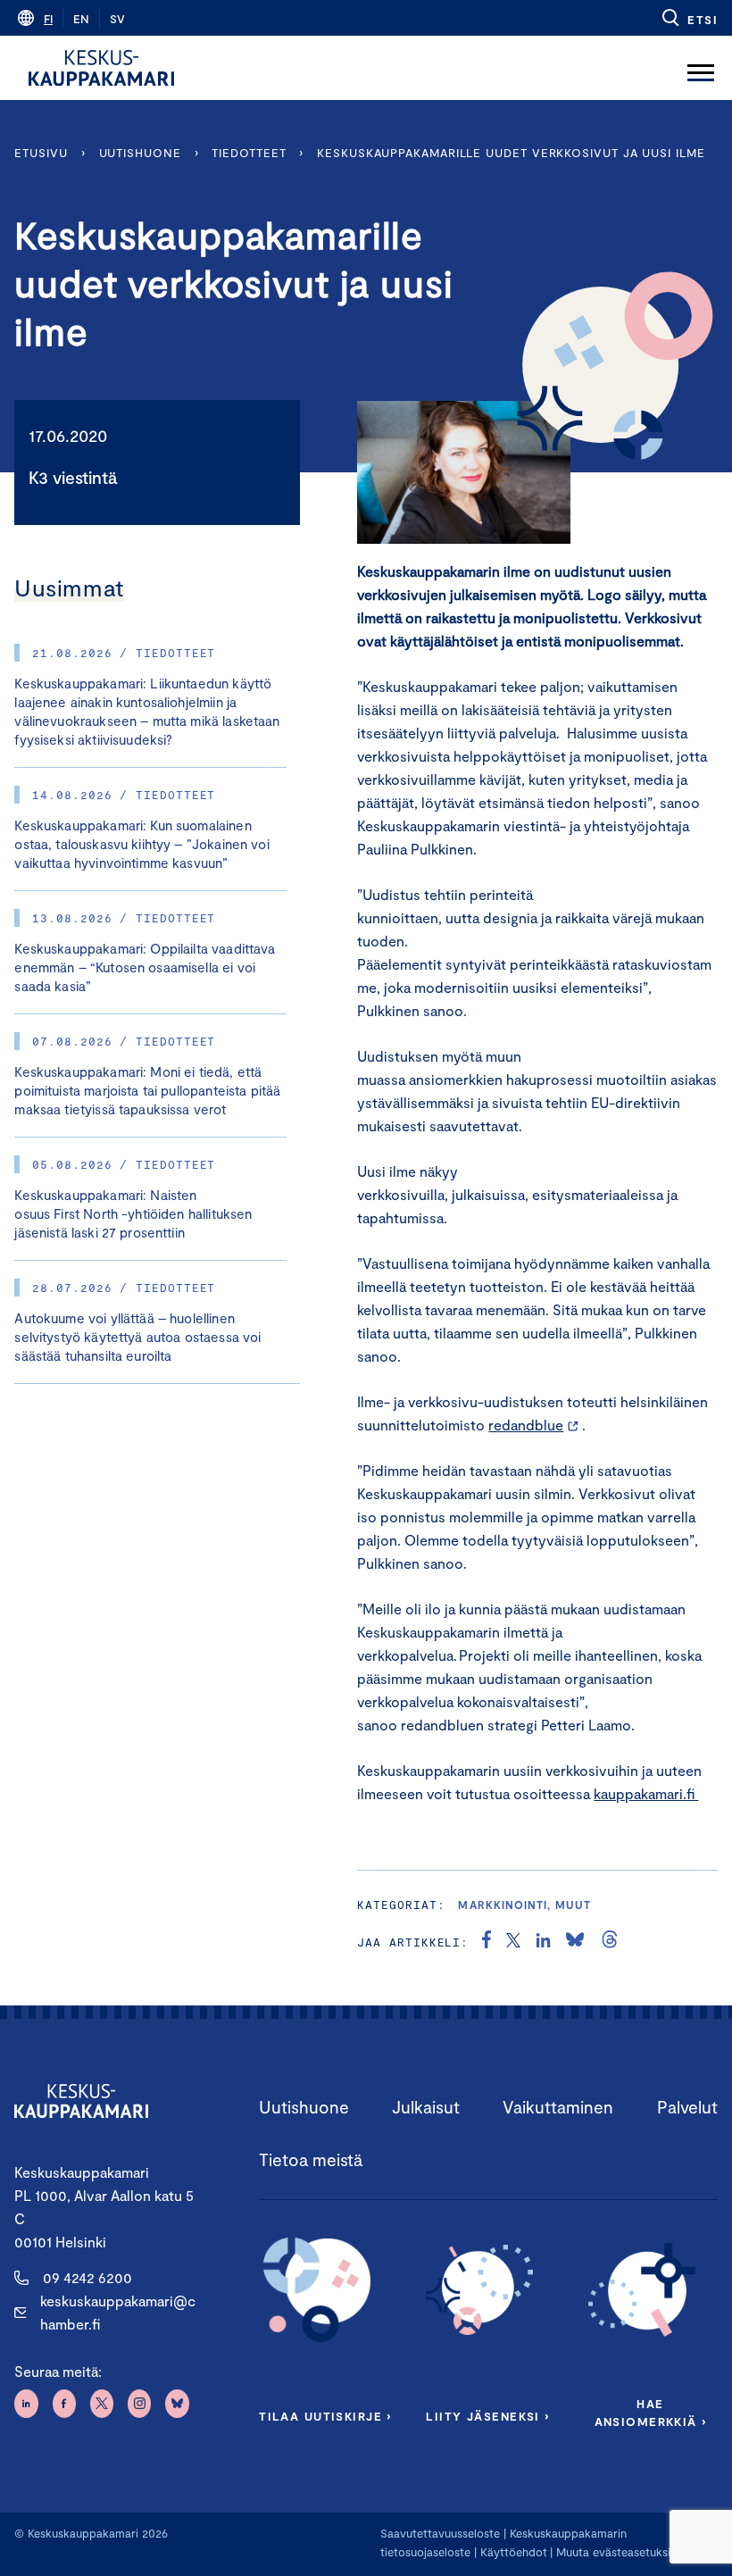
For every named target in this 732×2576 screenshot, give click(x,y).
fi (48, 19)
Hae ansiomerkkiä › (651, 2413)
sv (117, 19)
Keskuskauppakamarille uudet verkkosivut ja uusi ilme (511, 153)
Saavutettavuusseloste (440, 2533)
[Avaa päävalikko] (701, 68)
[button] (689, 18)
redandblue (526, 1425)
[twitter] (513, 1942)
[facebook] (487, 1942)
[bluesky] (575, 1942)
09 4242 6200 (87, 2277)
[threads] (610, 1942)
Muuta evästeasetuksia (616, 2552)
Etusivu (41, 153)
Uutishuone (140, 153)
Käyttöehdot (514, 2552)
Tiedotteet (249, 153)
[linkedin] (543, 1942)
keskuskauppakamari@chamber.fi (118, 2312)
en (81, 19)
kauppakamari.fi (646, 1793)
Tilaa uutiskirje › (325, 2416)
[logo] (101, 68)
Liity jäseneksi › (487, 2416)
